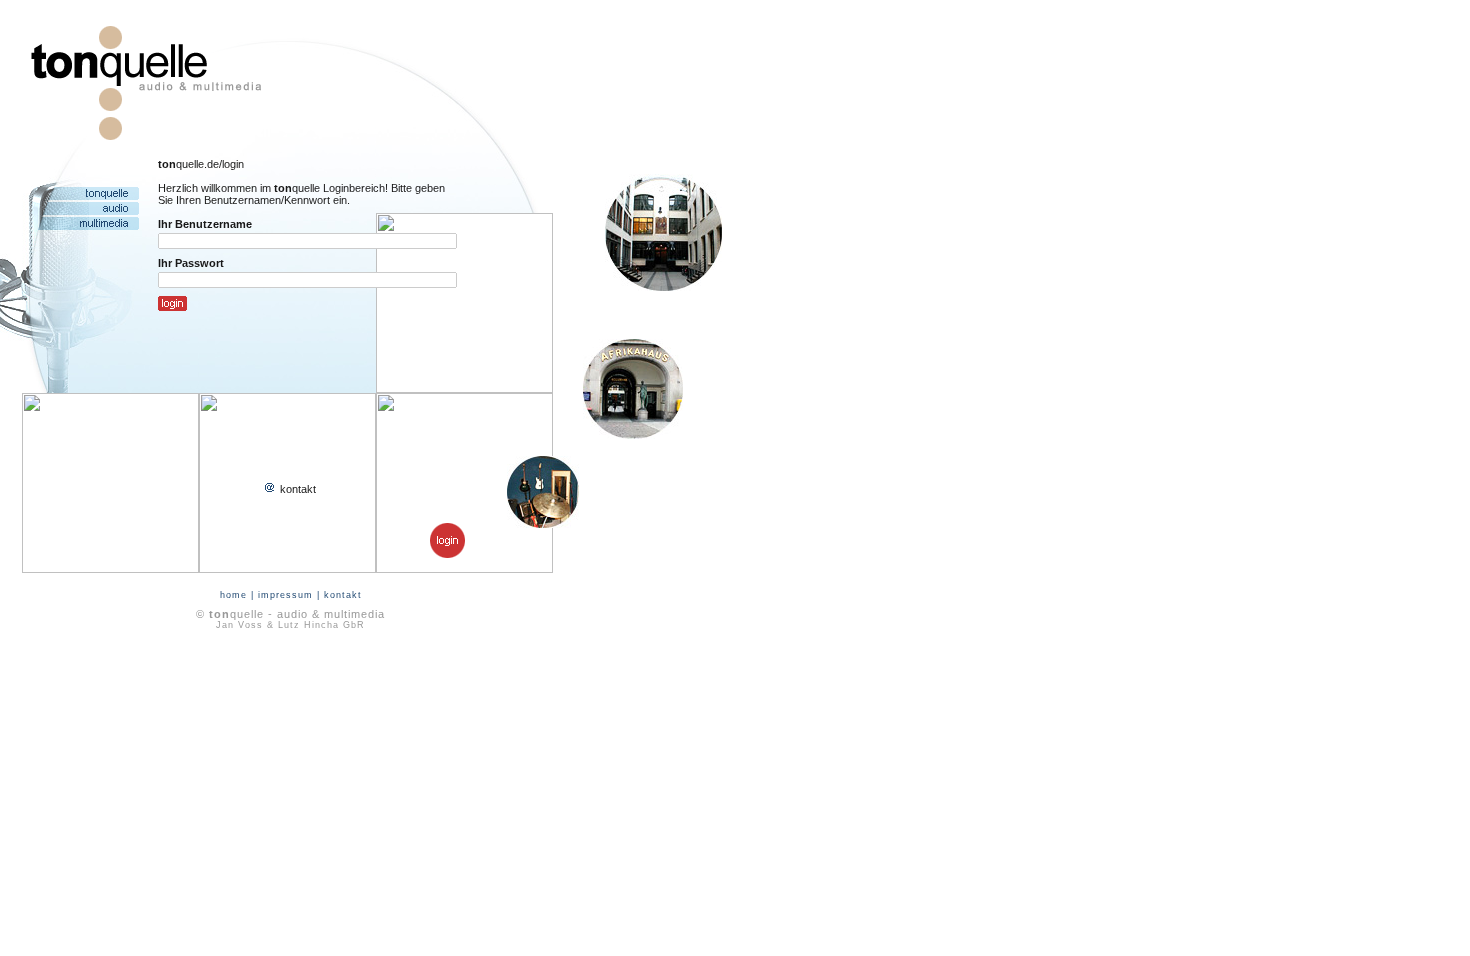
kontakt (296, 489)
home (233, 595)
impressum (285, 595)
